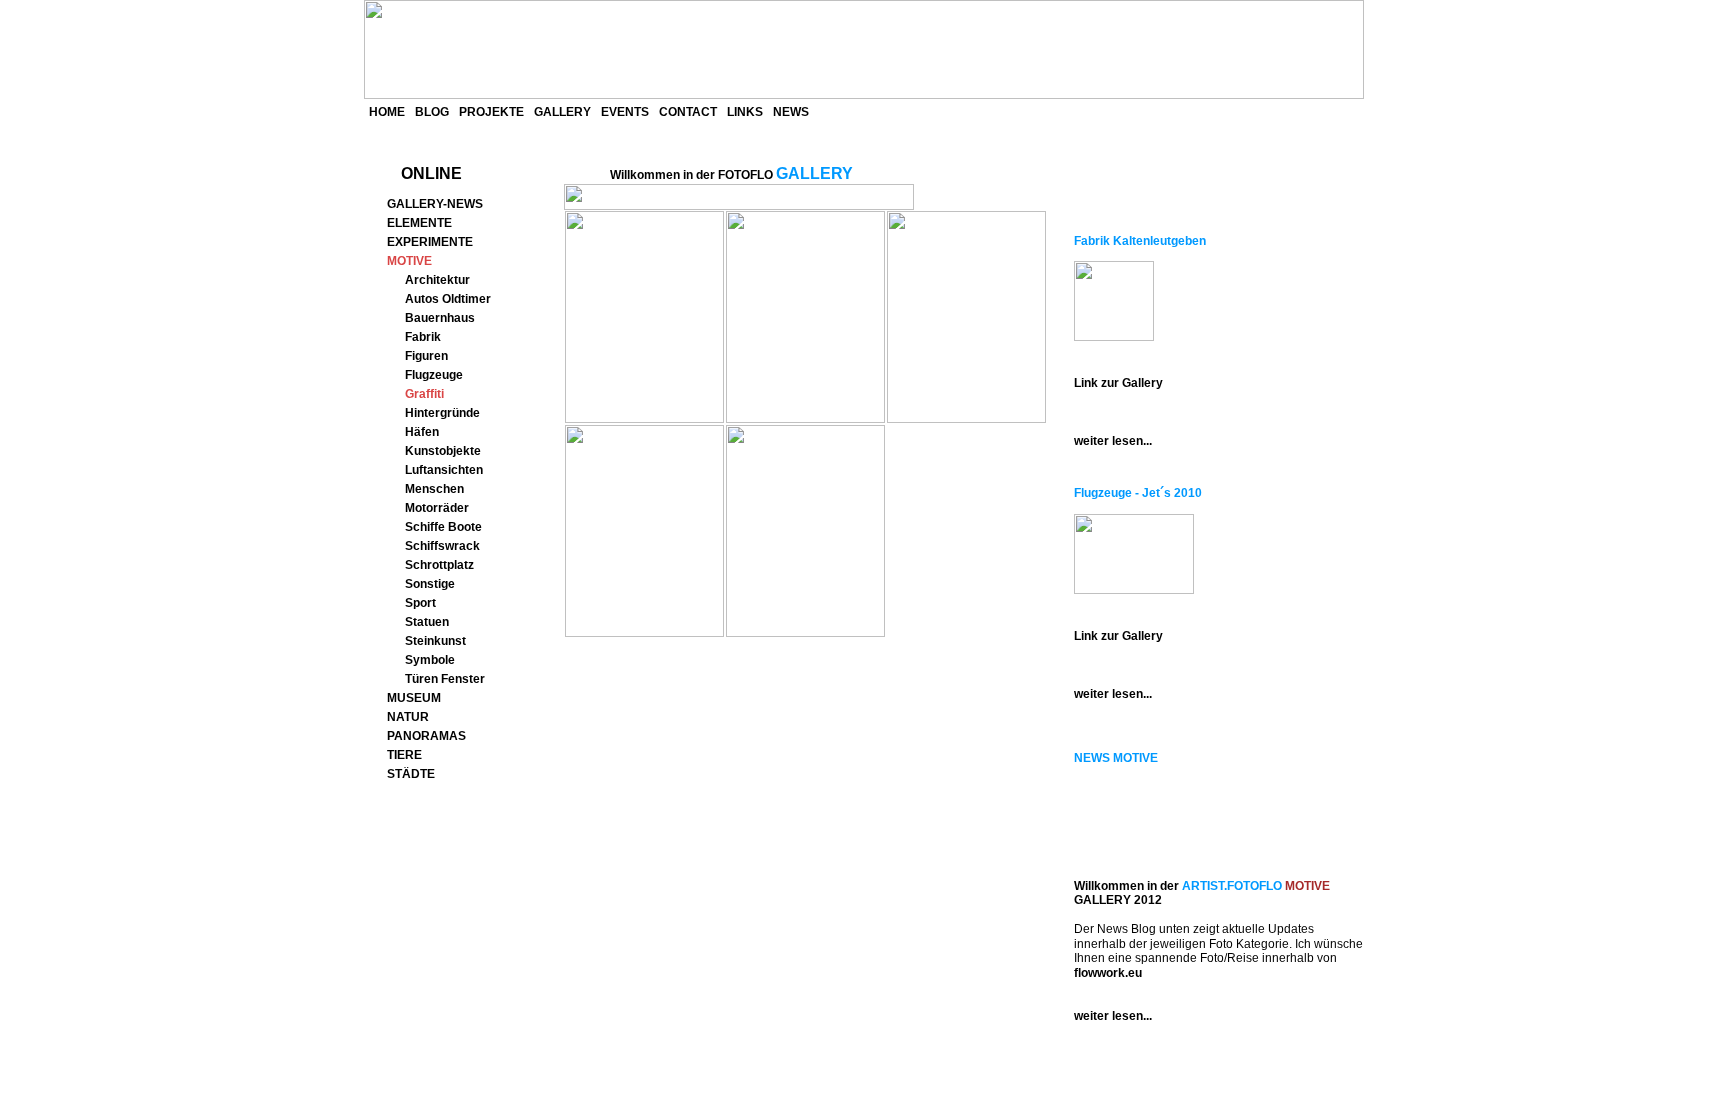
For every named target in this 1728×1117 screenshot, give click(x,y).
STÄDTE (411, 774)
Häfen (422, 432)
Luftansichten (444, 470)
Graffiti (424, 394)
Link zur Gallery (1118, 383)
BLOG (432, 112)
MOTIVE (409, 261)
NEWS (791, 112)
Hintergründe (442, 413)
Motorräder (437, 508)
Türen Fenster (445, 679)
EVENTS (625, 112)
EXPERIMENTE (430, 242)
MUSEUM (414, 698)
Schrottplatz (439, 565)
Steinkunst (435, 641)
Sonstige (430, 584)
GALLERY (562, 112)
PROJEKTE (491, 112)
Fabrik (423, 337)
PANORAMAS (426, 736)
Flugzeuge (434, 375)
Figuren (426, 356)
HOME (387, 112)
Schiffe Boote (443, 527)
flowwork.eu (1108, 973)
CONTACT (688, 112)
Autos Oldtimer (448, 299)
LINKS (745, 112)
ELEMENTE (419, 223)
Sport (420, 603)
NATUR (408, 717)
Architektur (437, 280)
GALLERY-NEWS (435, 204)
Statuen (427, 622)
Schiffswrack (442, 546)
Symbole (430, 660)
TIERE (404, 755)
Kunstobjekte (443, 451)
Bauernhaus (440, 318)
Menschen (434, 489)
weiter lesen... (1113, 441)
